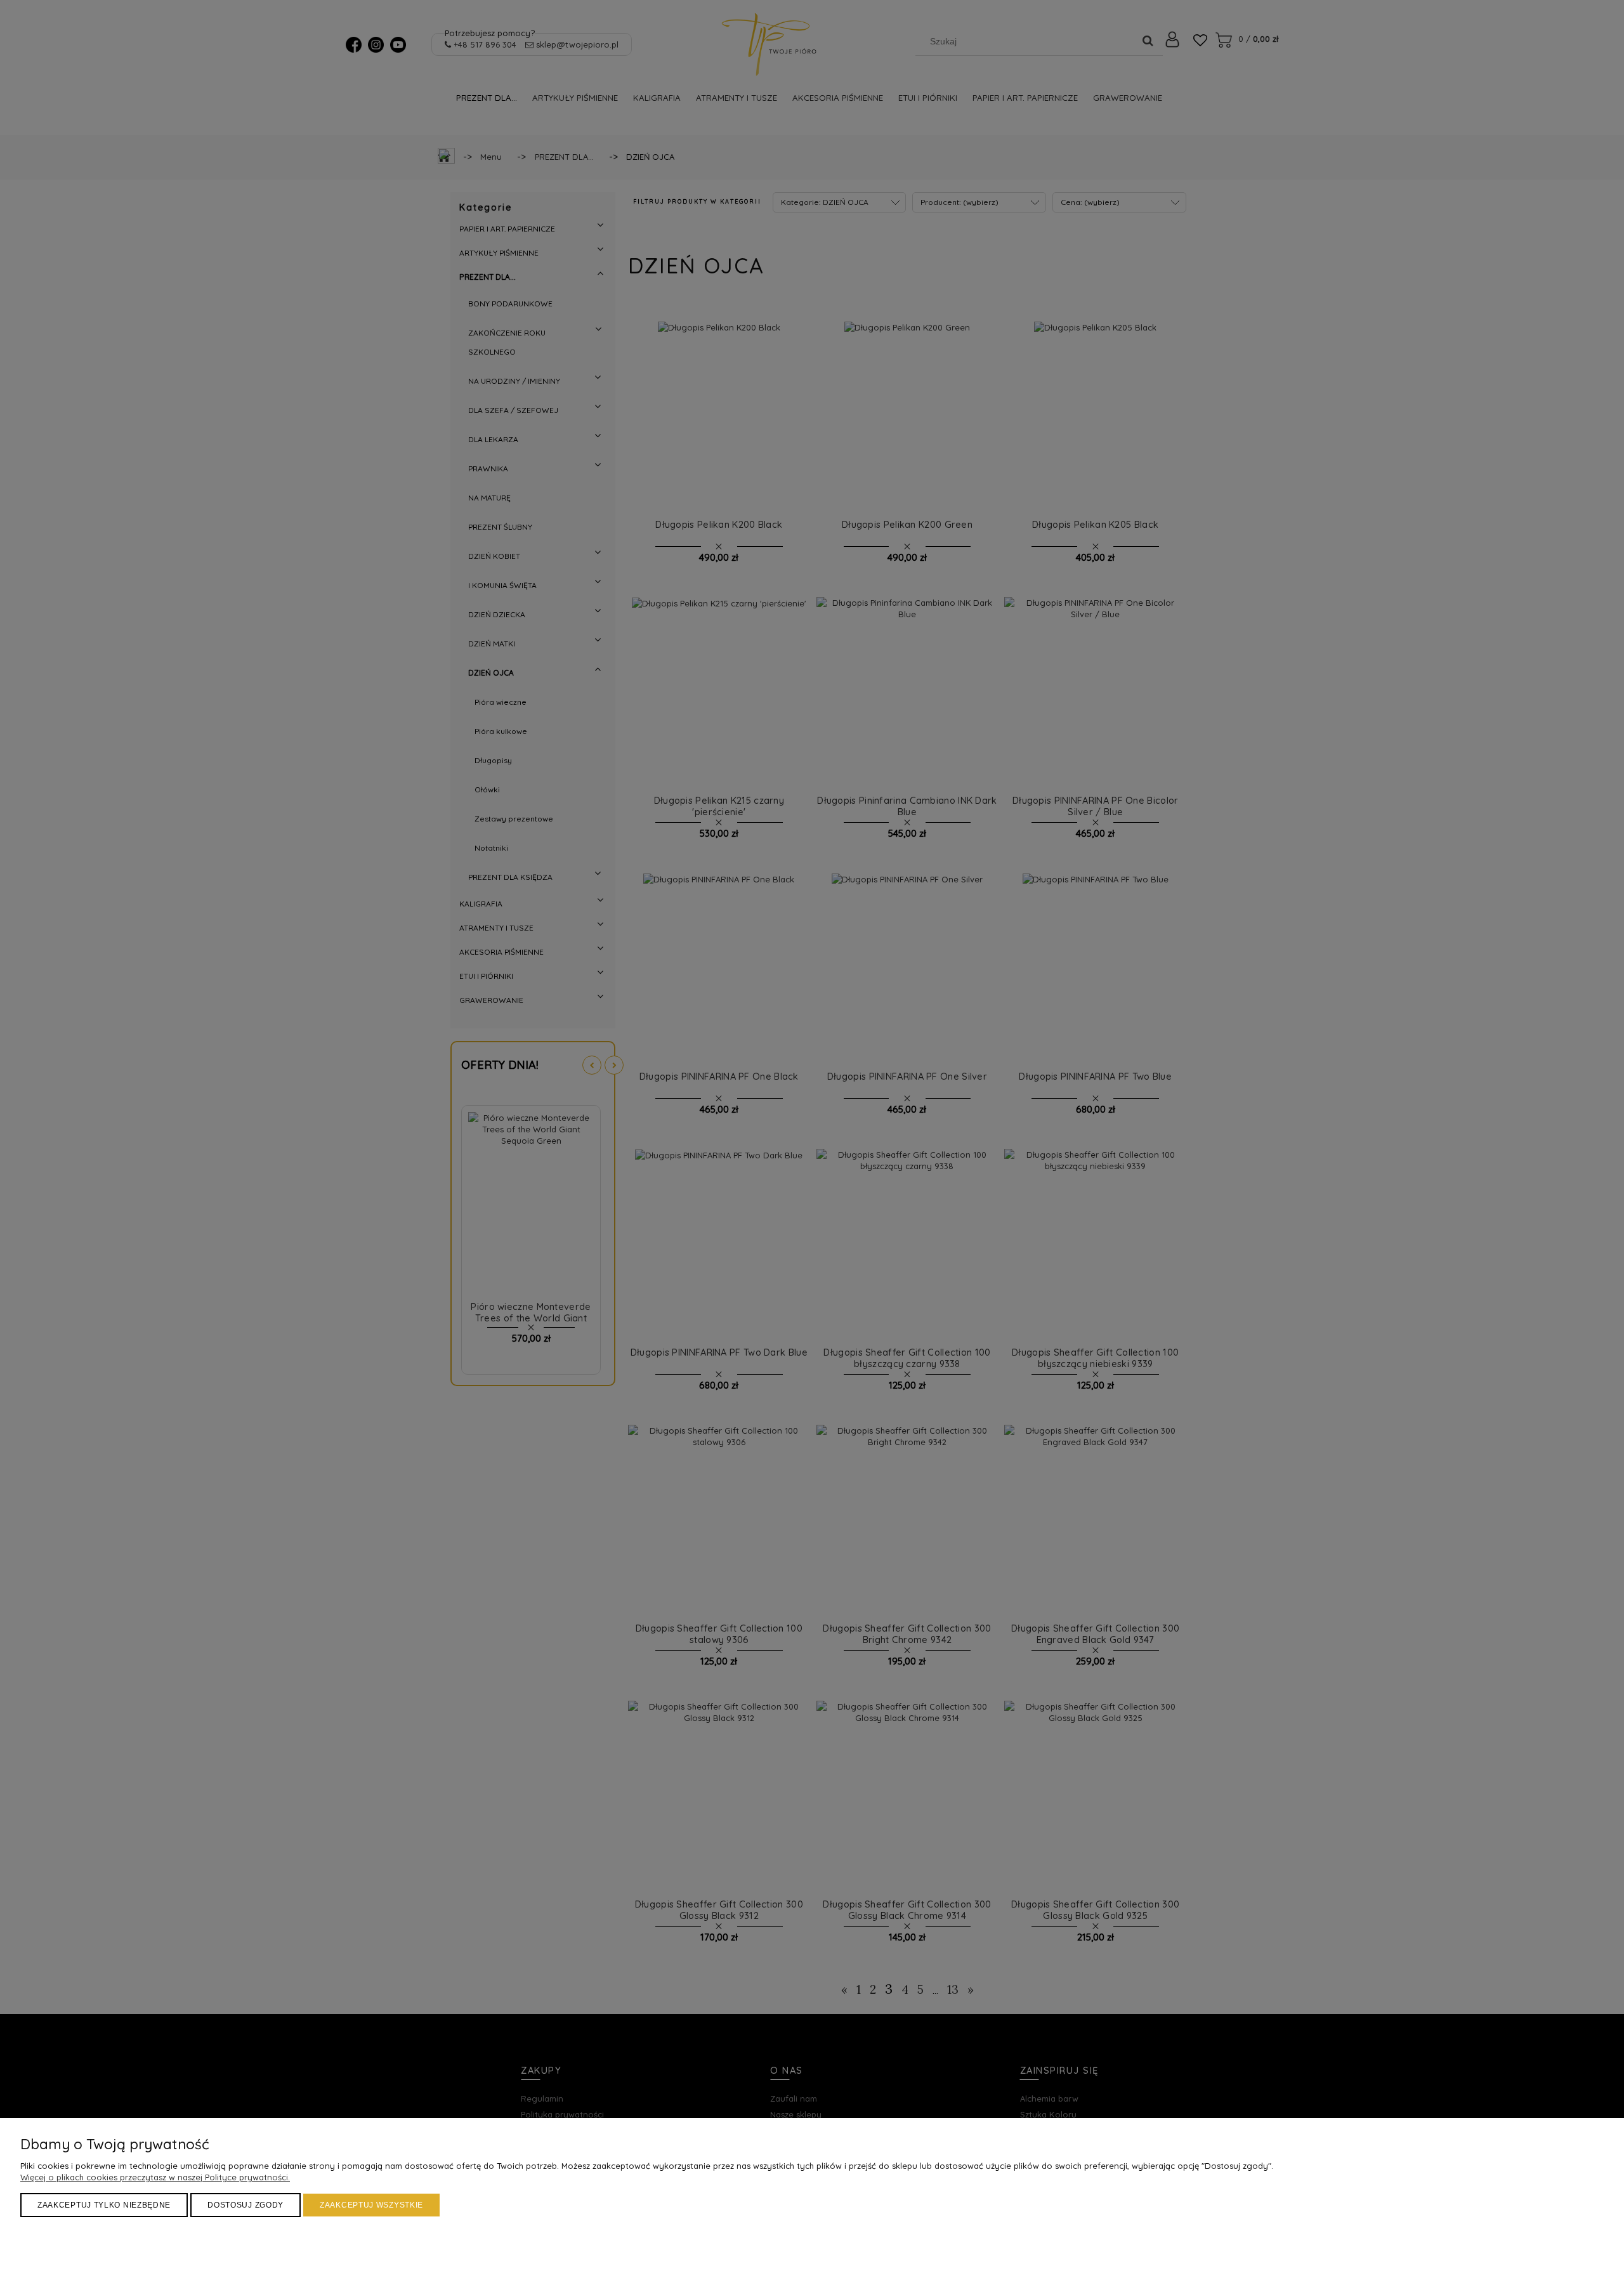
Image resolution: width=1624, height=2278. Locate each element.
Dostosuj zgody (246, 2205)
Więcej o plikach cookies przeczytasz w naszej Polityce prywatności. (155, 2177)
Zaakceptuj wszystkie (371, 2205)
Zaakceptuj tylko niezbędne (104, 2205)
